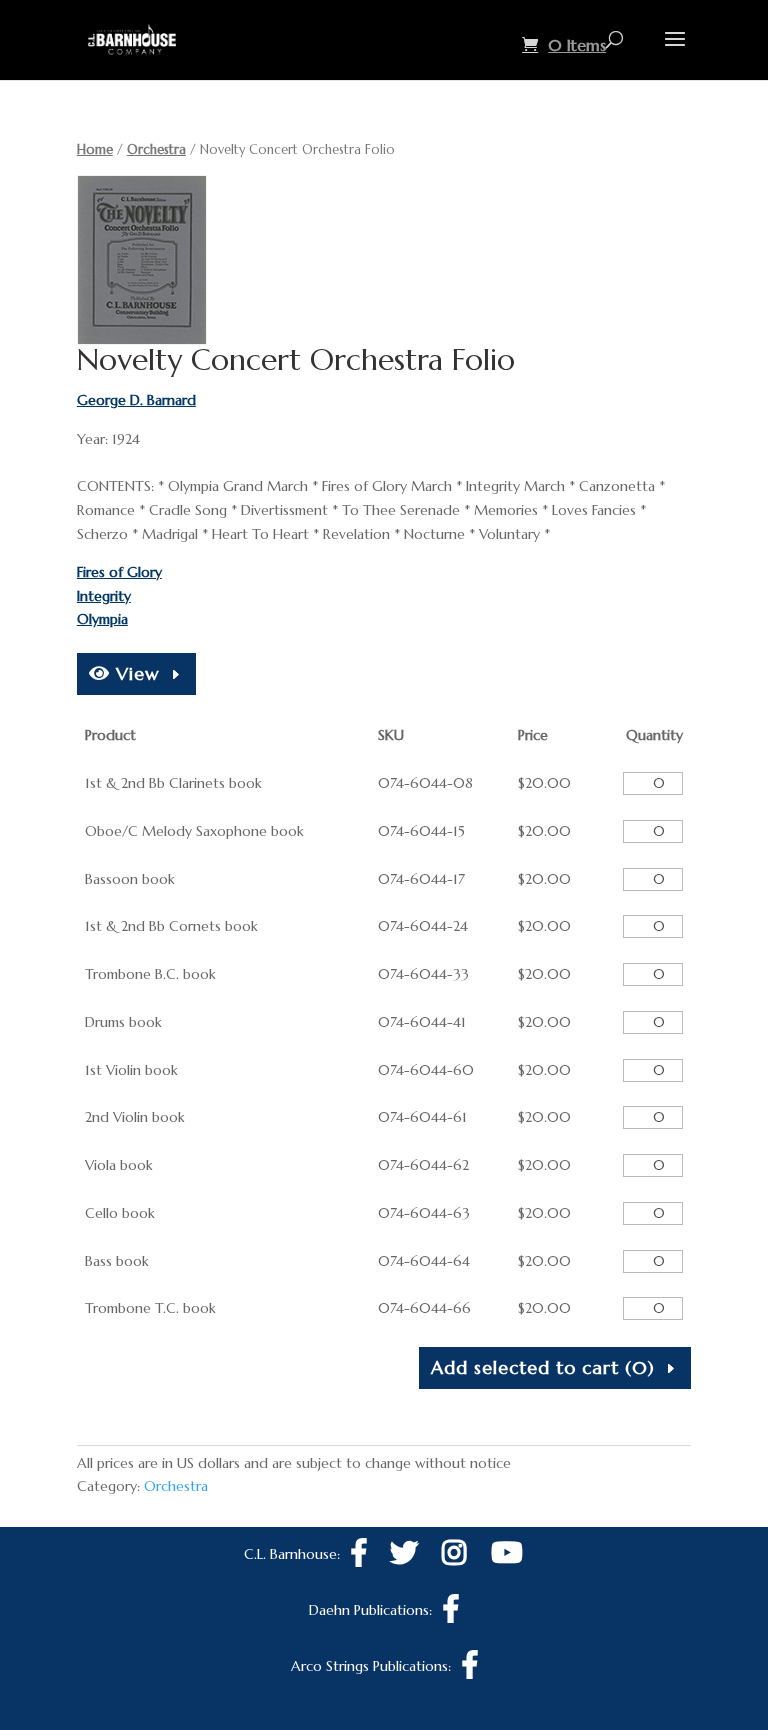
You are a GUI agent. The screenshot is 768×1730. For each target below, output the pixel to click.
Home (95, 149)
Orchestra (156, 149)
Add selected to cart (543, 1367)
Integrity (104, 596)
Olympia (102, 619)
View (135, 673)
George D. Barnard (136, 400)
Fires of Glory (119, 572)
